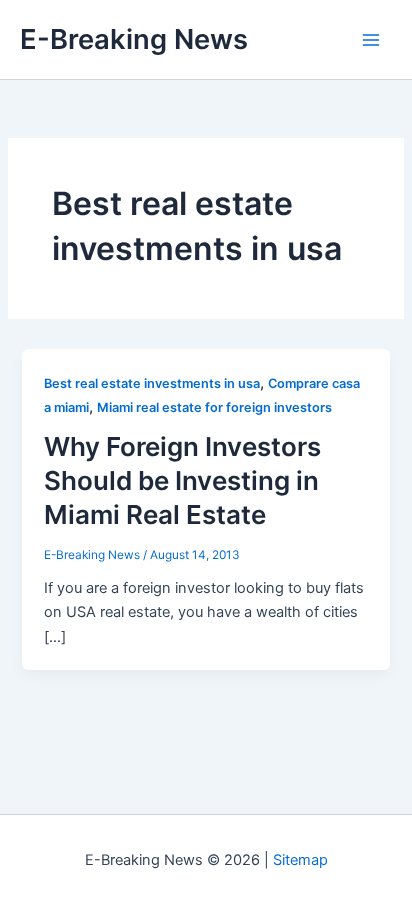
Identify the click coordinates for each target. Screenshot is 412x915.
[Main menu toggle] (371, 40)
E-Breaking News (134, 39)
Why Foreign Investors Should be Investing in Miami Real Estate (182, 480)
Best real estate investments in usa (152, 383)
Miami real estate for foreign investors (214, 407)
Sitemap (300, 860)
